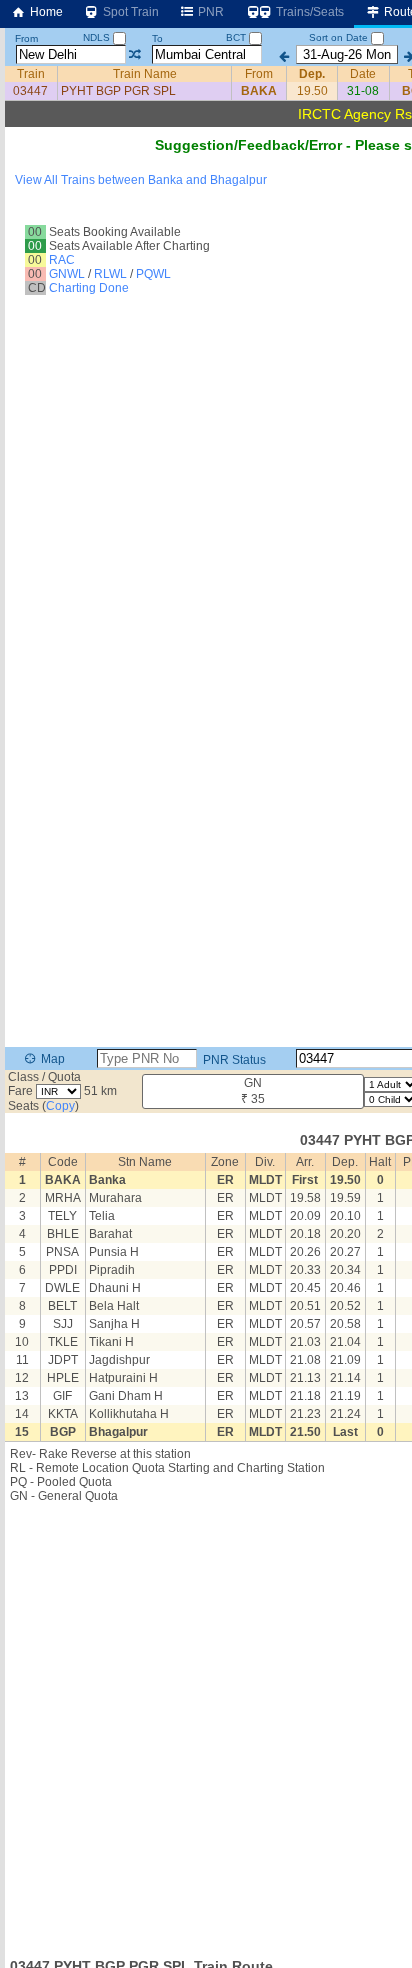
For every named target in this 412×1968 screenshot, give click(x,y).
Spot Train (129, 12)
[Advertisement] (206, 1724)
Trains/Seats (308, 12)
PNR (209, 12)
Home (45, 12)
